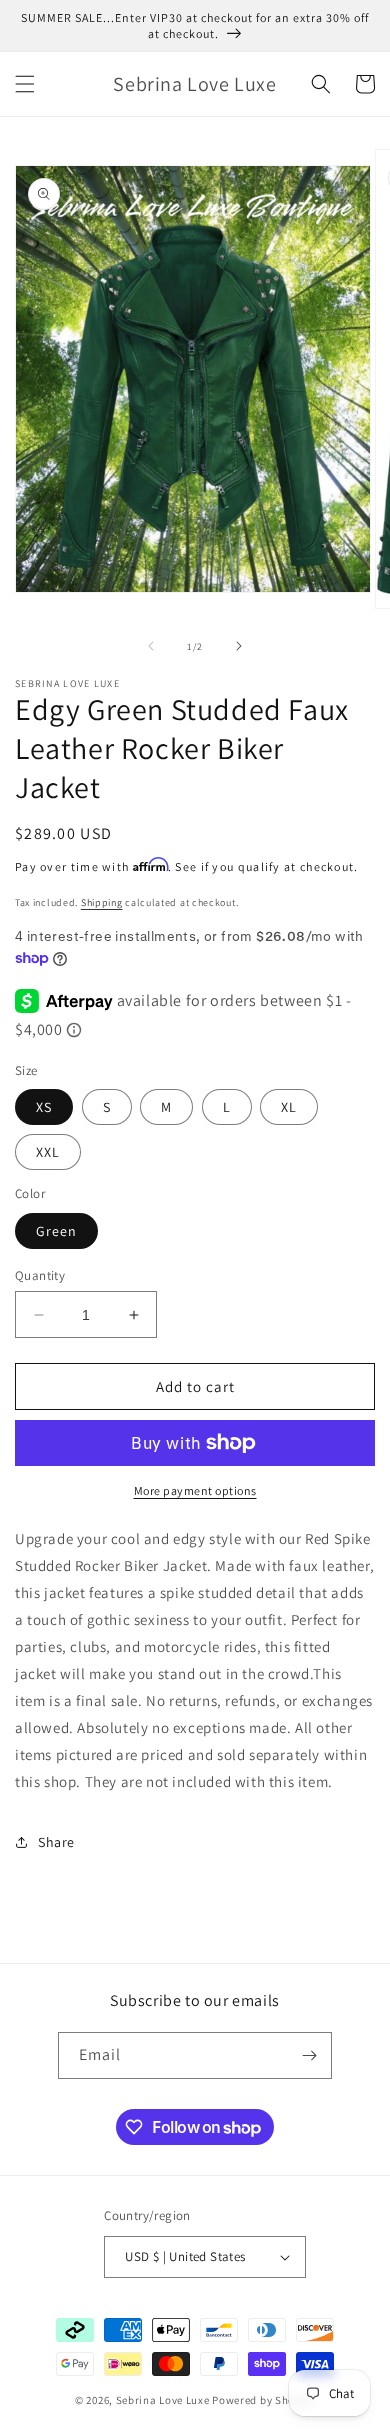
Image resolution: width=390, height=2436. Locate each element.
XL (289, 1107)
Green (56, 1231)
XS (44, 1107)
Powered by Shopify (263, 2400)
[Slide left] (151, 646)
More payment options (195, 1490)
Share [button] (56, 1842)
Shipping (102, 902)
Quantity (40, 1275)
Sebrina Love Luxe (163, 2400)
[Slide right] (239, 646)
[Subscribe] (309, 2055)
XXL (48, 1152)
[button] (25, 84)
